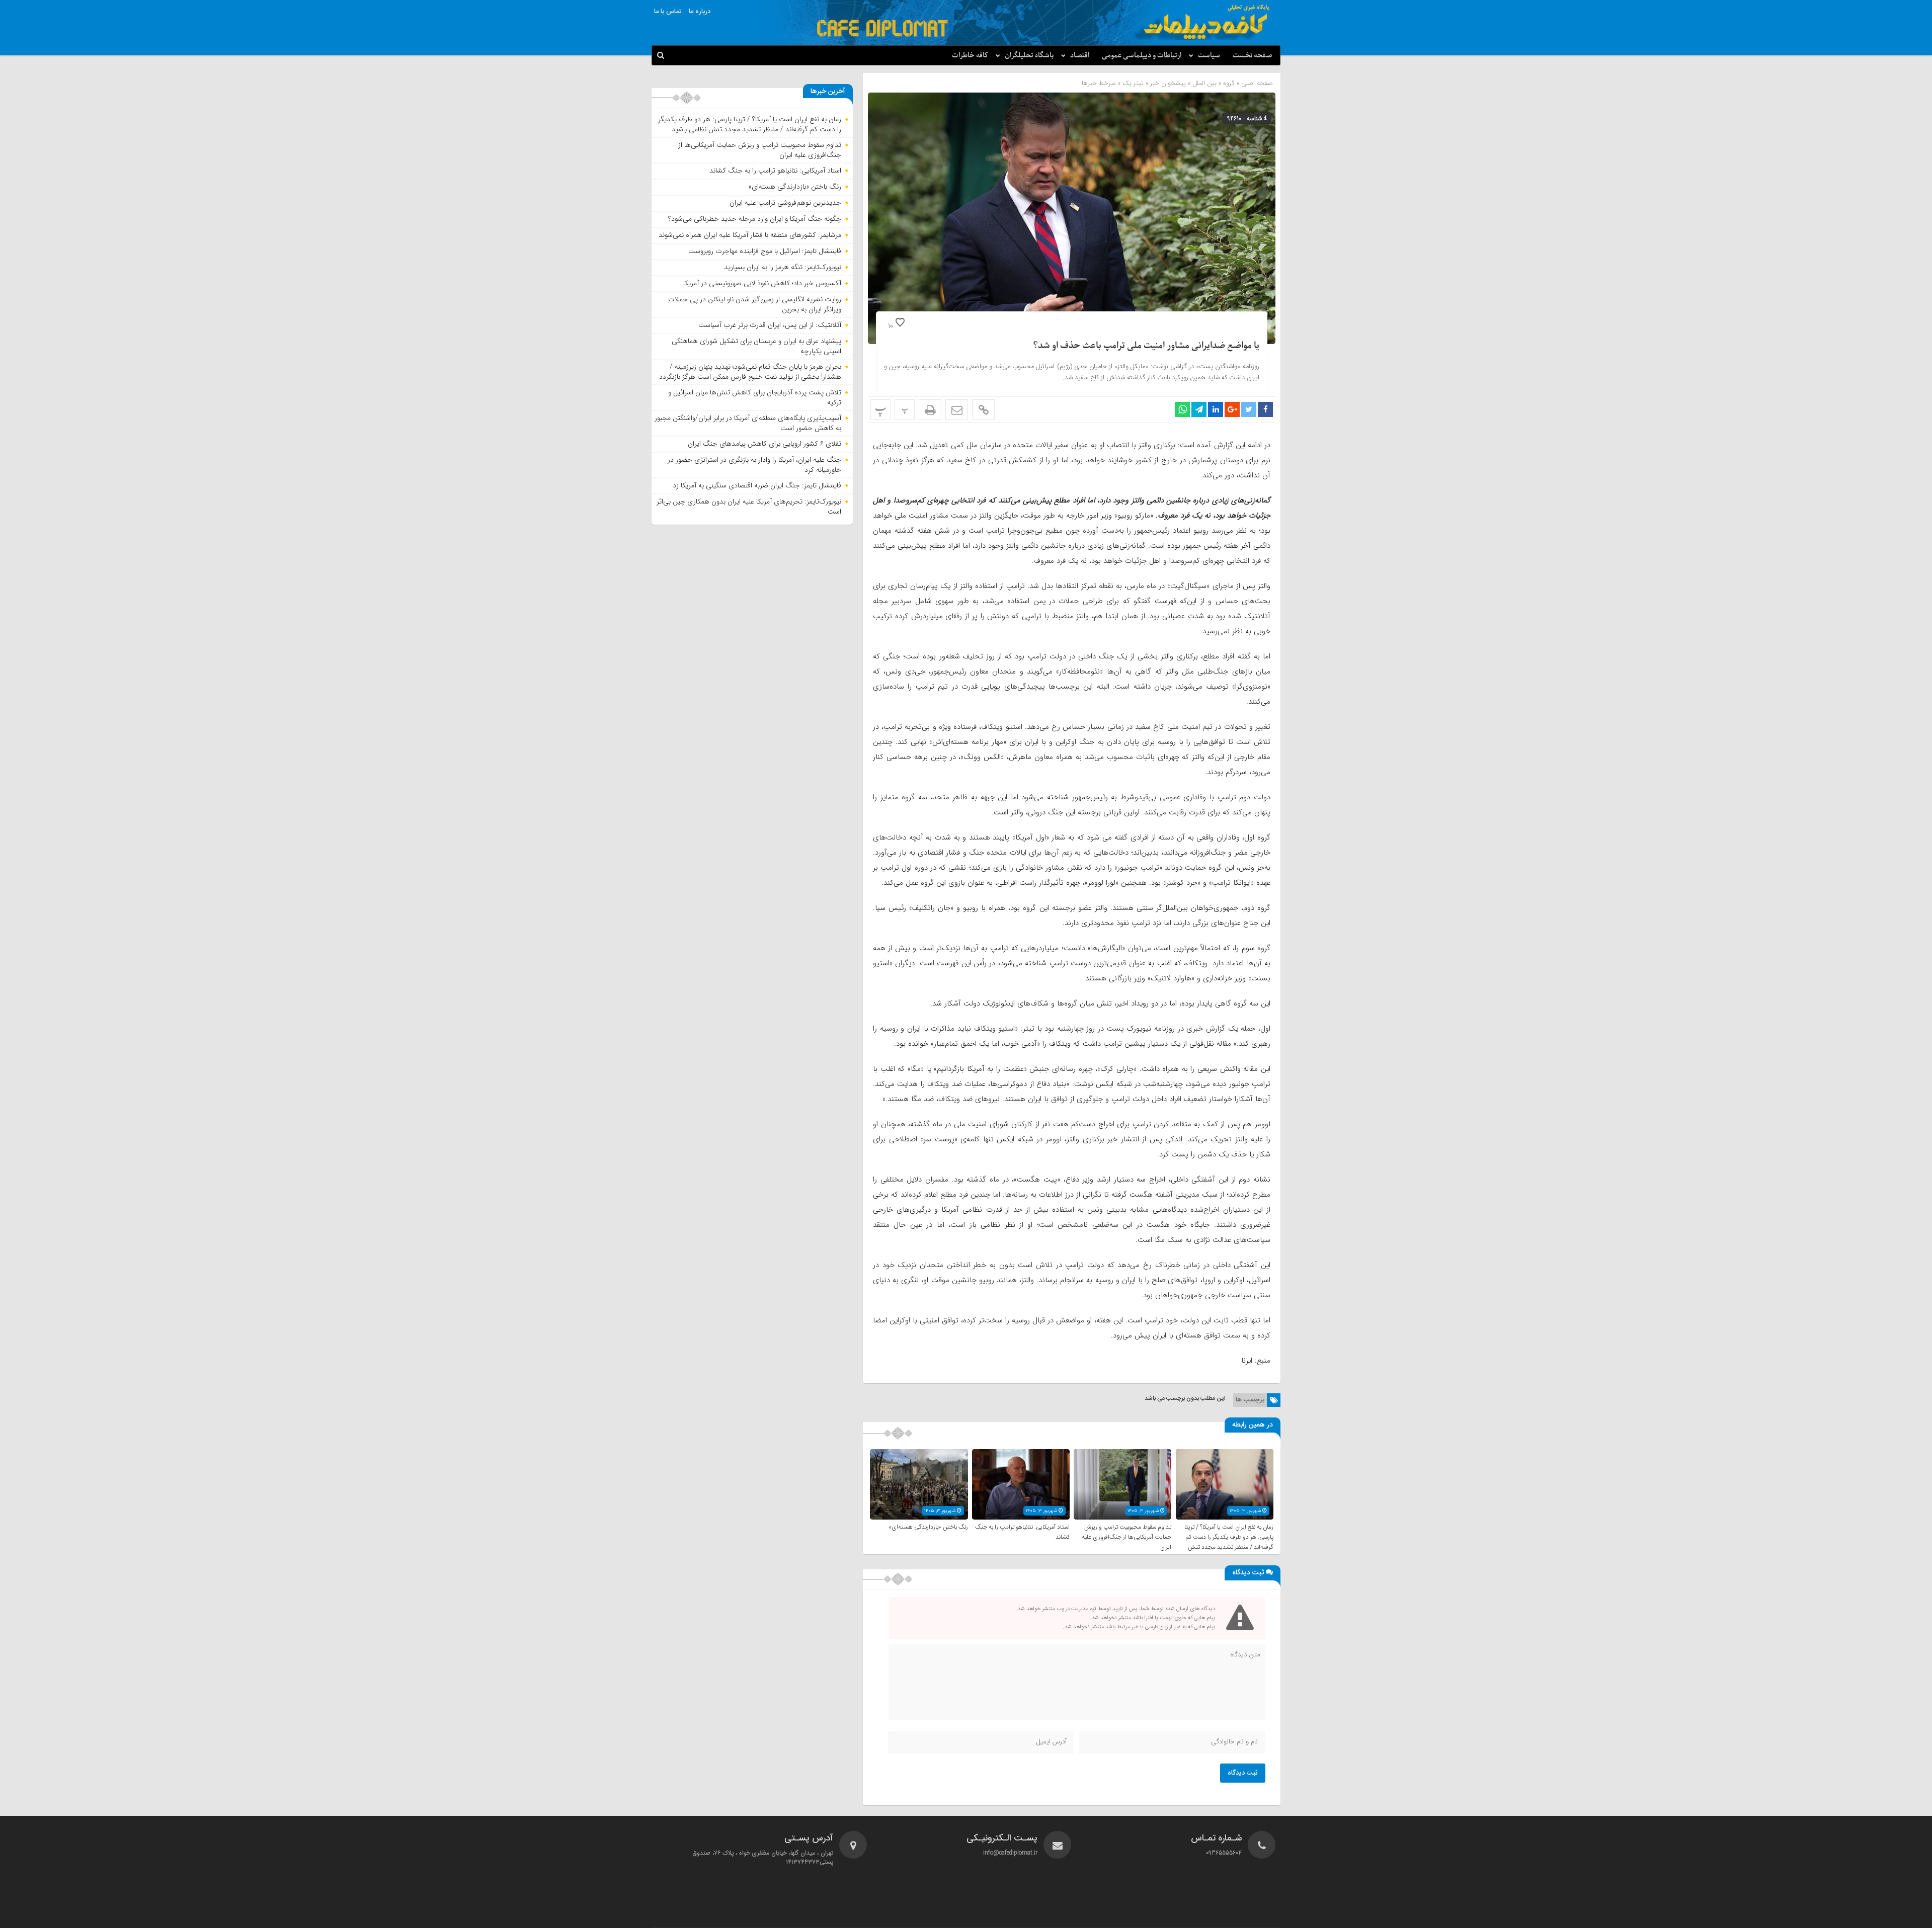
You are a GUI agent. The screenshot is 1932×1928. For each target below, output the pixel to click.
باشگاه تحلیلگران (1029, 56)
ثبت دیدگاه (1243, 1773)
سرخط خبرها (1099, 83)
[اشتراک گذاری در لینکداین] (1216, 409)
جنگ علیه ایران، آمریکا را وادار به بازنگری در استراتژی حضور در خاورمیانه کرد (754, 465)
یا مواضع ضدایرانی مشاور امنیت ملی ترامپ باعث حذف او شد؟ (1146, 346)
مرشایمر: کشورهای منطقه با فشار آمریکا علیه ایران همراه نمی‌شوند (750, 235)
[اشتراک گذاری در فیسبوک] (1265, 409)
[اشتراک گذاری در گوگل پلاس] (1232, 409)
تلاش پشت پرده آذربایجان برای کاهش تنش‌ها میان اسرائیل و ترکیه (755, 397)
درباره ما (700, 12)
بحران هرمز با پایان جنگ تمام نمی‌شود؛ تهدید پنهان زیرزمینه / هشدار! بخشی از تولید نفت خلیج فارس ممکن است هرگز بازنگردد (750, 372)
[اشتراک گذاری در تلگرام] (1199, 409)
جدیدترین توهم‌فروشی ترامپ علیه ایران (785, 203)
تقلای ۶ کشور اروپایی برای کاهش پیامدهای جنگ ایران (764, 444)
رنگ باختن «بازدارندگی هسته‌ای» (928, 1527)
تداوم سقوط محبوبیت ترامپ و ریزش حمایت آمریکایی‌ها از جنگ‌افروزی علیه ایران (1126, 1537)
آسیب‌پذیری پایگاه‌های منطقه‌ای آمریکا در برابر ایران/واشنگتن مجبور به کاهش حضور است (748, 423)
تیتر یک (1133, 83)
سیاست (1209, 56)
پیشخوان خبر (1168, 83)
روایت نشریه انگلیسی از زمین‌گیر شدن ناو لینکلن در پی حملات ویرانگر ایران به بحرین (755, 304)
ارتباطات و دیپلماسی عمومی (1142, 56)
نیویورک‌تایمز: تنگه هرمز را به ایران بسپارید (783, 267)
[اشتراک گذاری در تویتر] (1249, 409)
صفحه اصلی (1256, 83)
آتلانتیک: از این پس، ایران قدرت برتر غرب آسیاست (770, 325)
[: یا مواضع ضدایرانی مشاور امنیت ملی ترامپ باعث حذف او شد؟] (957, 409)
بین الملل (1204, 83)
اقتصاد (1080, 56)
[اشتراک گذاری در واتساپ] (1182, 409)
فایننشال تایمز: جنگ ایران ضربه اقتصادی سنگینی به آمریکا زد (757, 485)
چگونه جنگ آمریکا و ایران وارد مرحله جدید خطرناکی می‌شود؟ (755, 219)
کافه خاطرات (970, 56)
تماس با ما (668, 12)
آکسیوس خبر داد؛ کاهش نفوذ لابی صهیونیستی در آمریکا (762, 283)
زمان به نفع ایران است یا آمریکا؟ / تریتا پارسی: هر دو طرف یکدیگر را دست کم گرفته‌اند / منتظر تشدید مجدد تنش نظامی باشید (1229, 1542)
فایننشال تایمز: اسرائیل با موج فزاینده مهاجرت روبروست (765, 251)
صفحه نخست (1253, 56)
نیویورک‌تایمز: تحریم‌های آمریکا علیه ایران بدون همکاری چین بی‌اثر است (749, 507)
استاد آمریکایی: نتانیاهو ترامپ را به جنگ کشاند (775, 171)
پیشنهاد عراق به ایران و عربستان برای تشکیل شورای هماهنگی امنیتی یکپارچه (756, 346)
